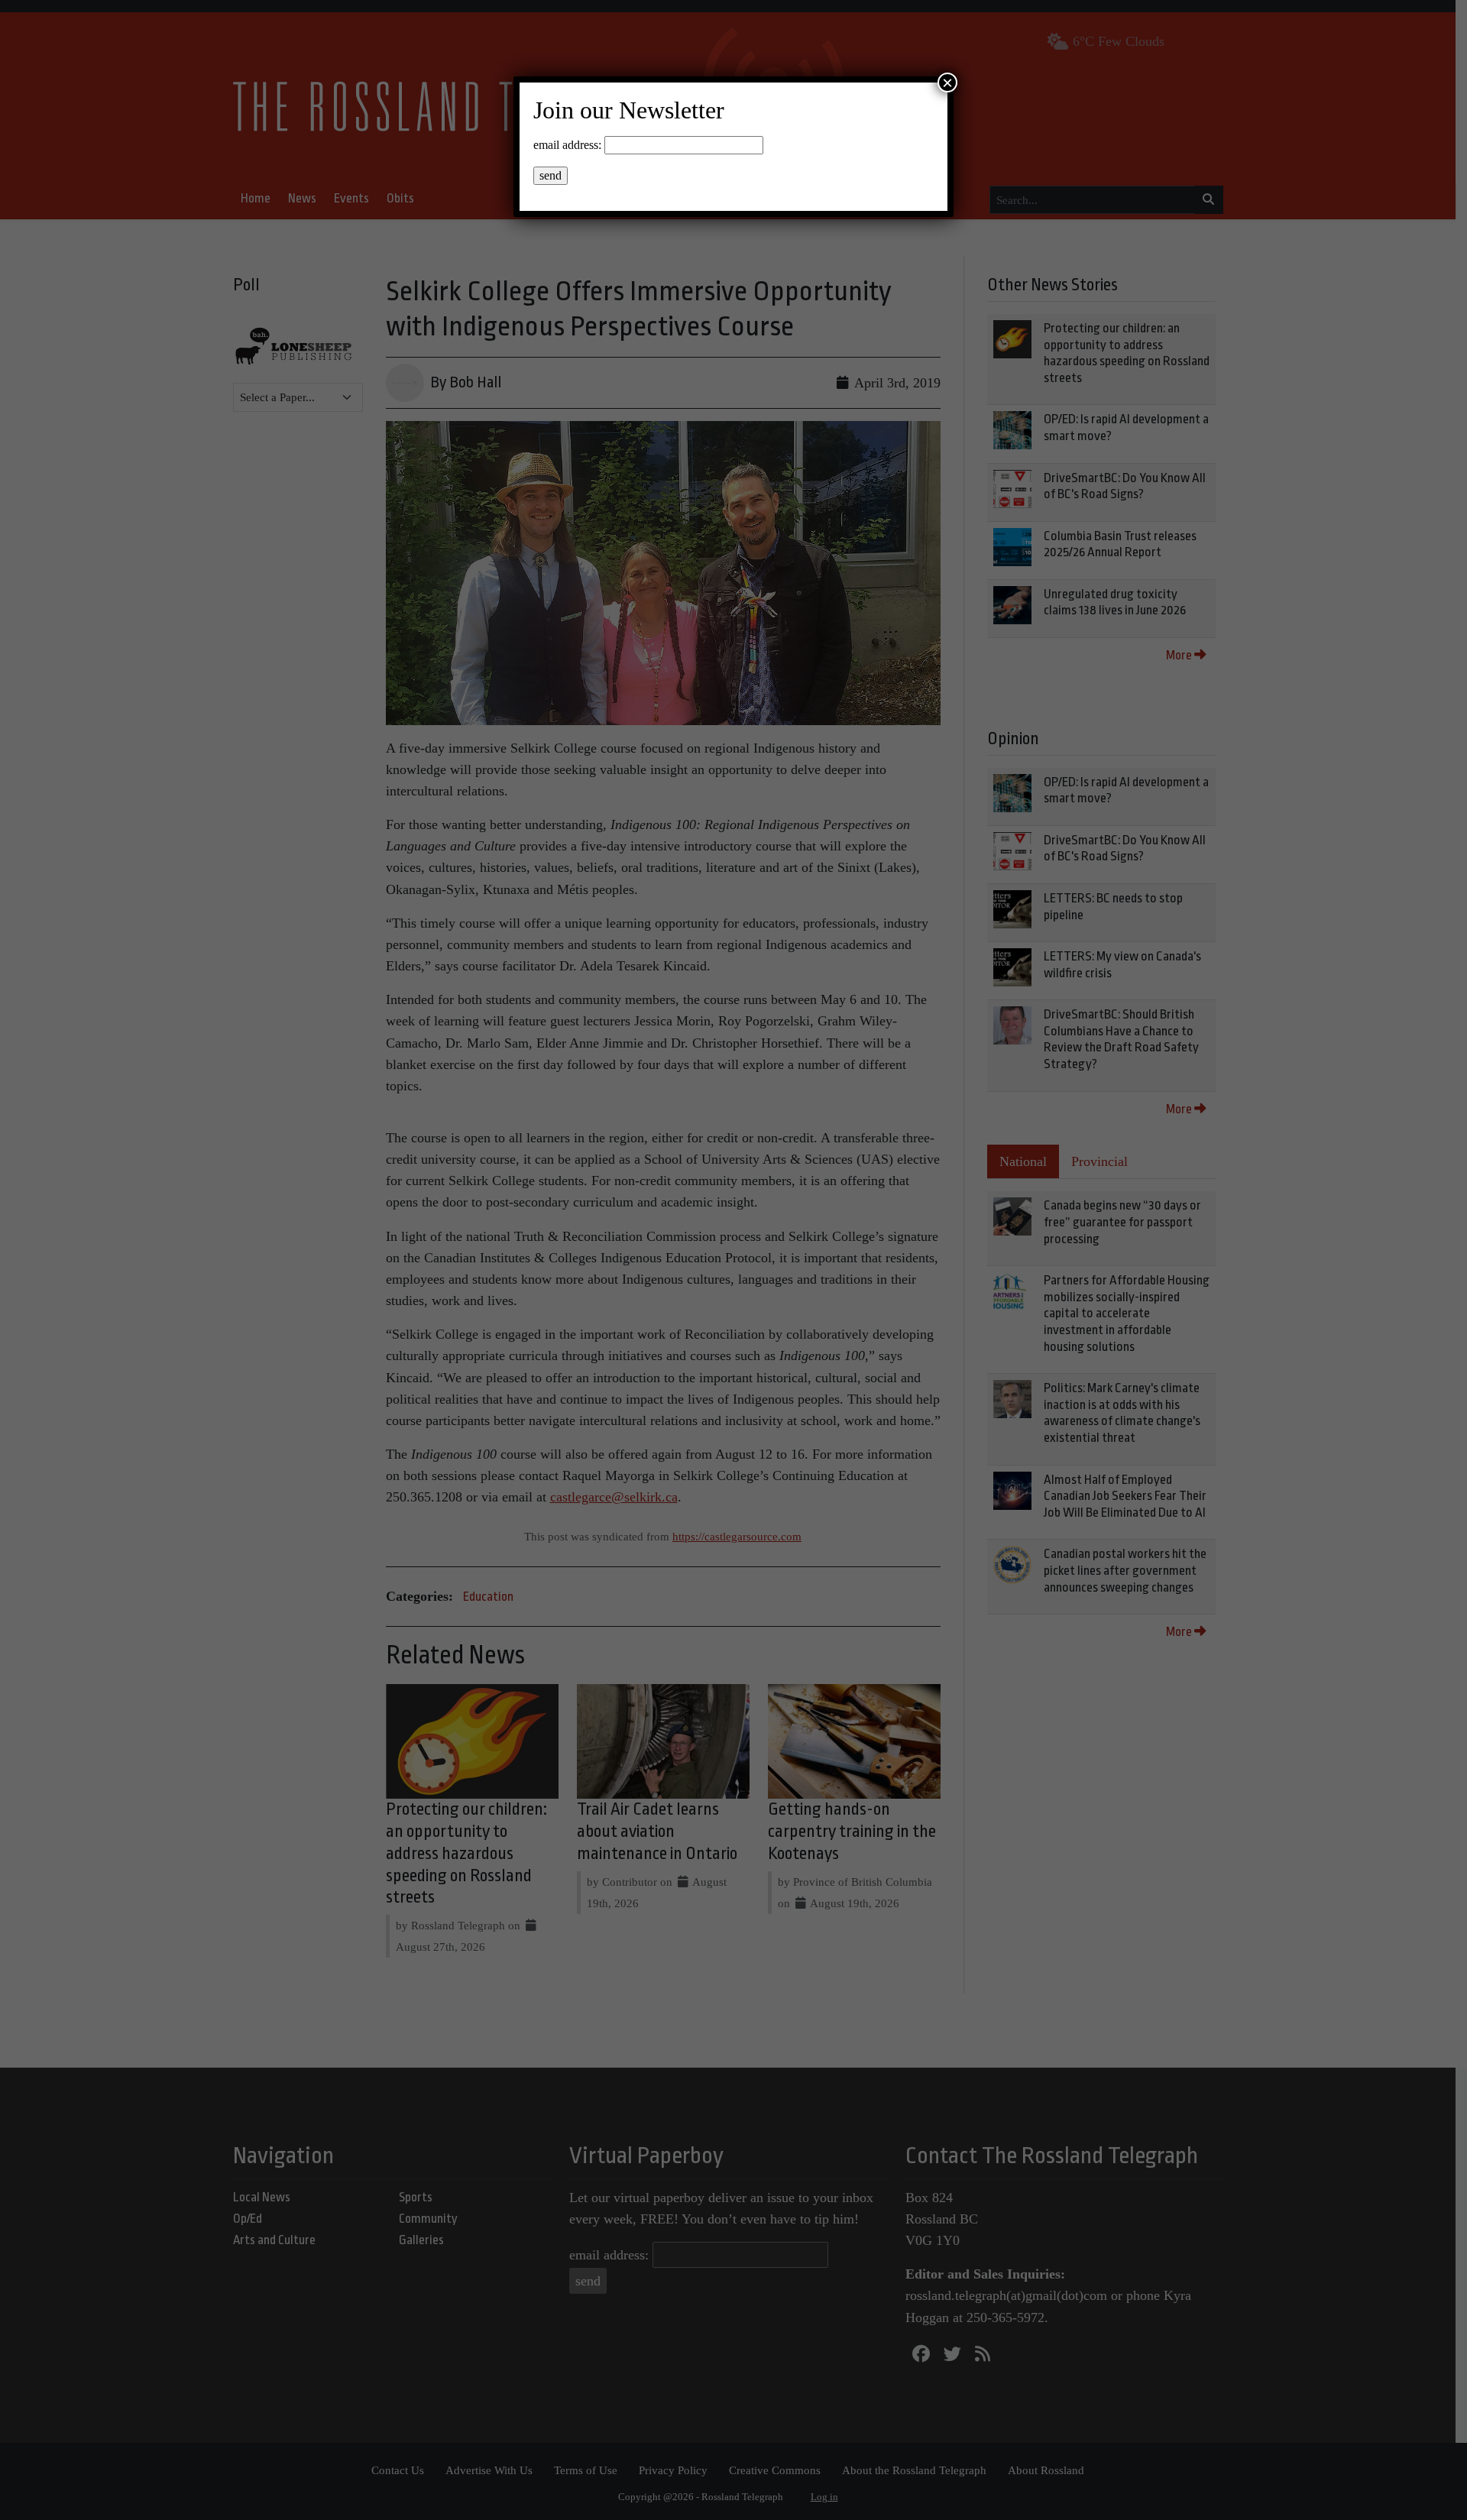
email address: (567, 145)
